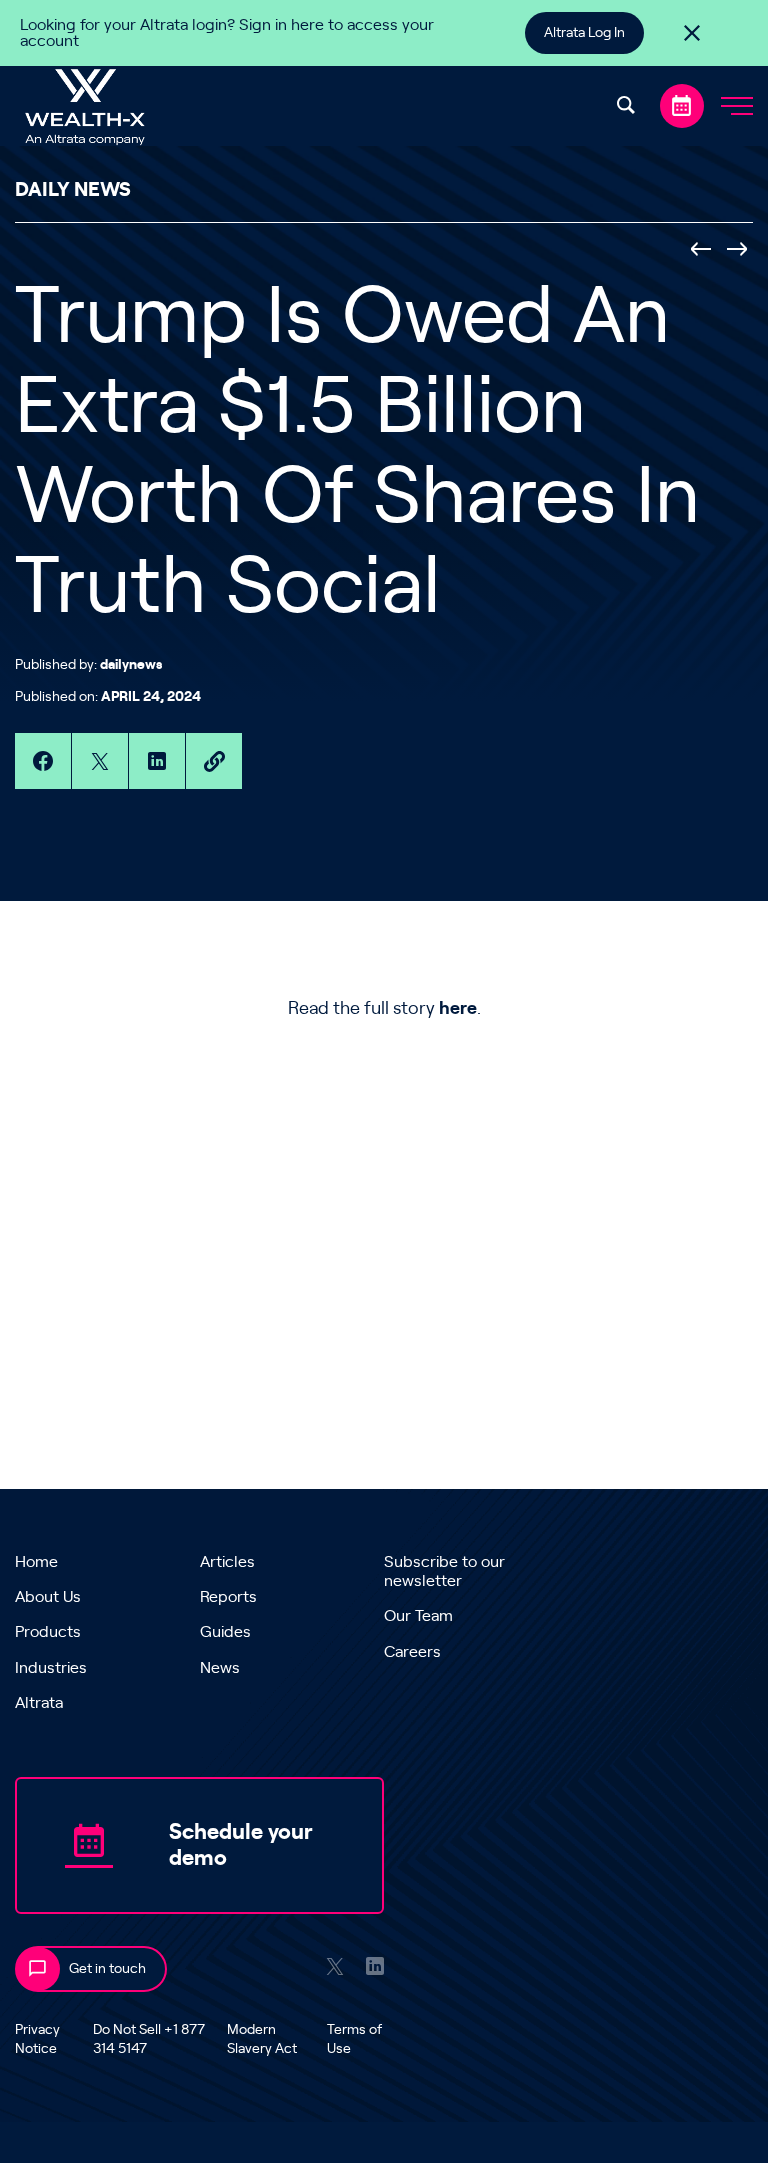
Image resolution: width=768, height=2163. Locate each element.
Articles (227, 1562)
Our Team (418, 1616)
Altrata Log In (584, 33)
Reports (228, 1597)
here (458, 1009)
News (220, 1668)
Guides (225, 1632)
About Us (48, 1597)
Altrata (39, 1703)
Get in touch (107, 1969)
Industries (51, 1668)
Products (48, 1632)
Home (36, 1562)
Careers (412, 1652)
